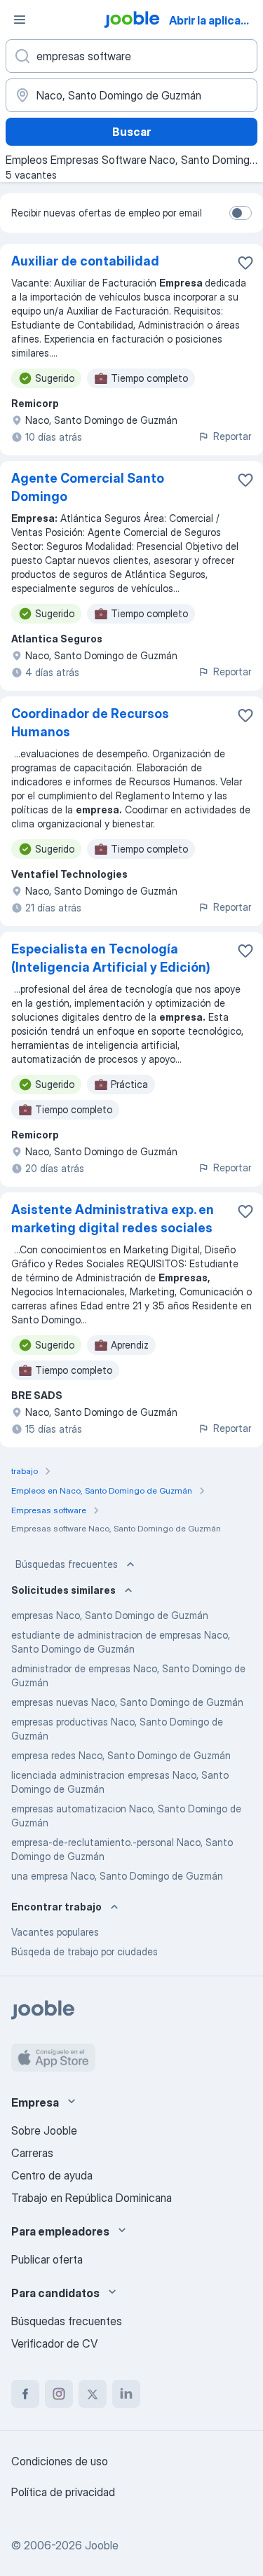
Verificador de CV (54, 2343)
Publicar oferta (47, 2259)
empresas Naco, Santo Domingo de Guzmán (110, 1615)
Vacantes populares (55, 1932)
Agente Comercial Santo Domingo (88, 487)
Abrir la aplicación (215, 20)
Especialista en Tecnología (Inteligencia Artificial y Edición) (111, 958)
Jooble (102, 2545)
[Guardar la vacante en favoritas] (245, 263)
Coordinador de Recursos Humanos (90, 723)
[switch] (241, 213)
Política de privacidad (63, 2492)
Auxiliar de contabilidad (85, 261)
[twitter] (93, 2394)
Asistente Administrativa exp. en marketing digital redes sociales (113, 1219)
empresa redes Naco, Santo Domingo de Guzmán (121, 1755)
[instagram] (59, 2394)
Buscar (131, 132)
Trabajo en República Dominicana (92, 2198)
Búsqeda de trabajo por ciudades (85, 1951)
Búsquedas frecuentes (67, 1564)
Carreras (32, 2153)
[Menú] (20, 20)
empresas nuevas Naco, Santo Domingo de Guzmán (127, 1702)
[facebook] (25, 2394)
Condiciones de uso (60, 2461)
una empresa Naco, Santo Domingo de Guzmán (117, 1876)
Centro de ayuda (52, 2175)
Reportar (232, 436)
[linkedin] (126, 2394)
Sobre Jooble (44, 2130)
